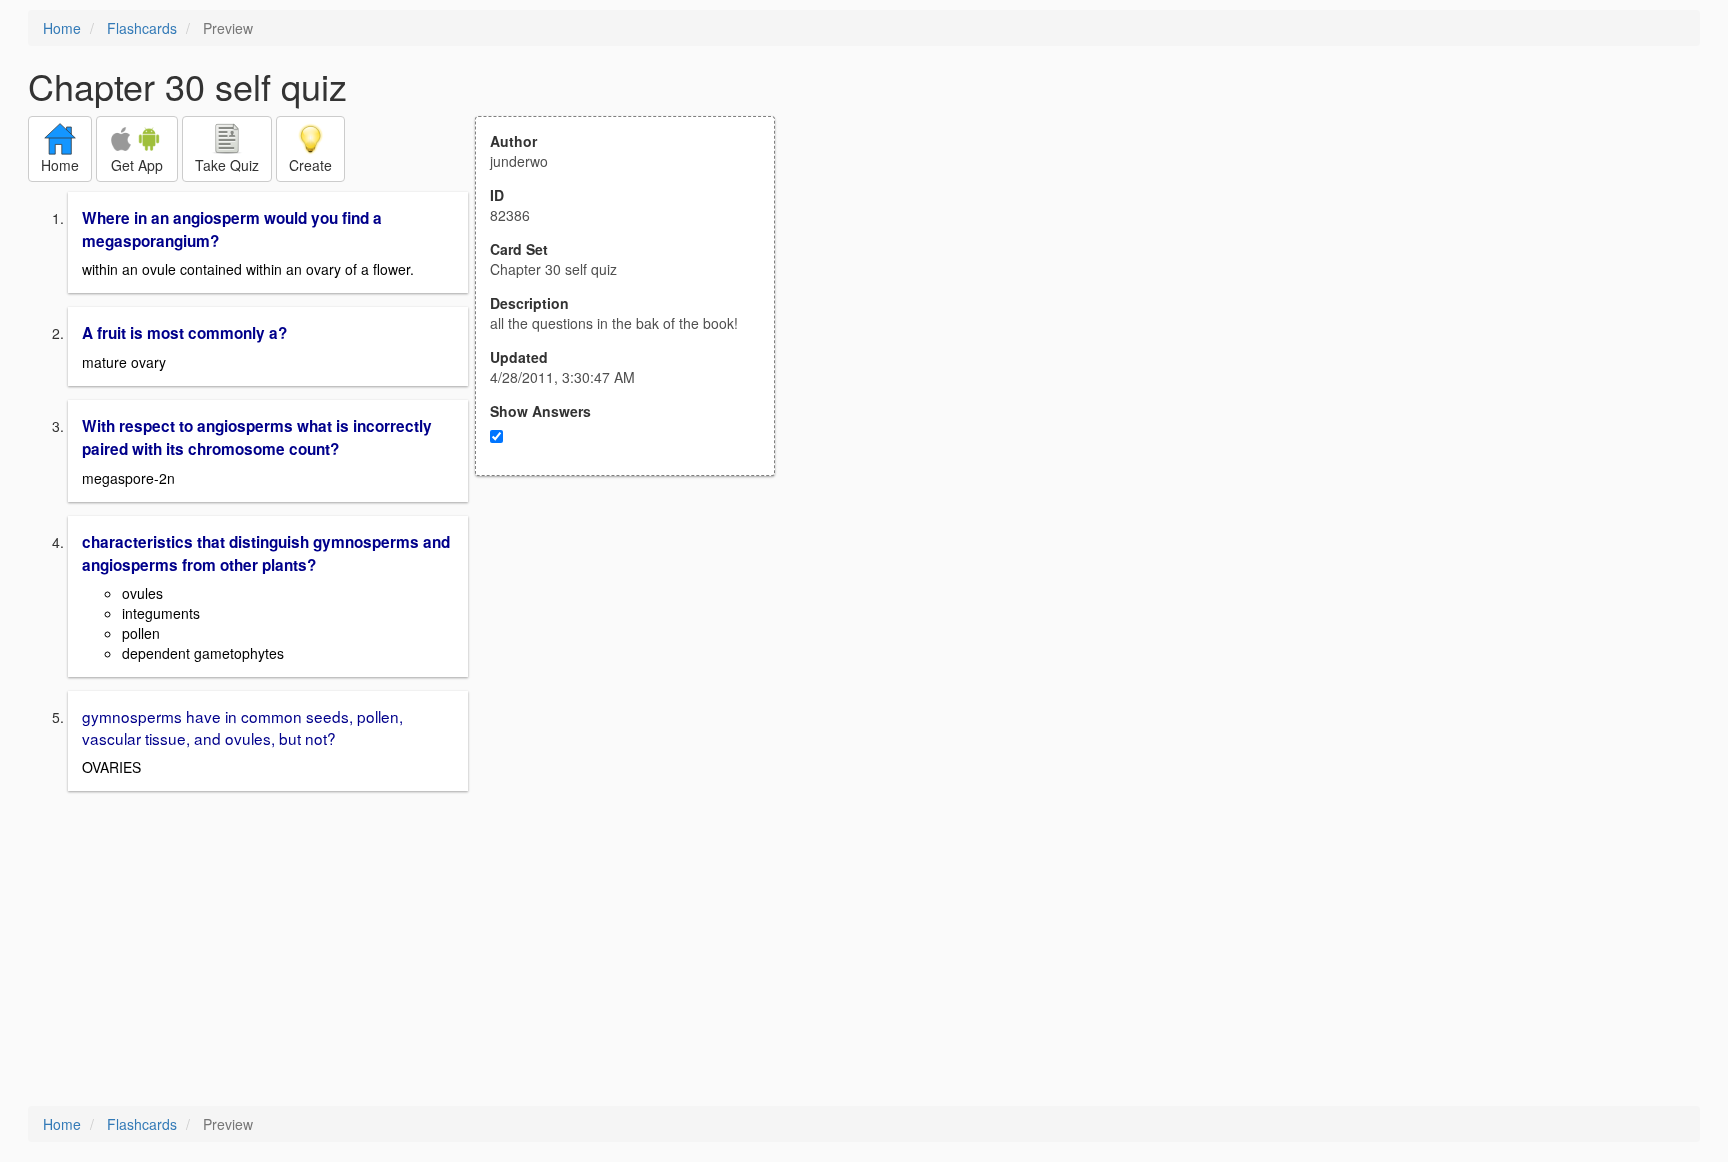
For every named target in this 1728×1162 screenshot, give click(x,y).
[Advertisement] (636, 672)
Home (62, 28)
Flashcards (142, 28)
